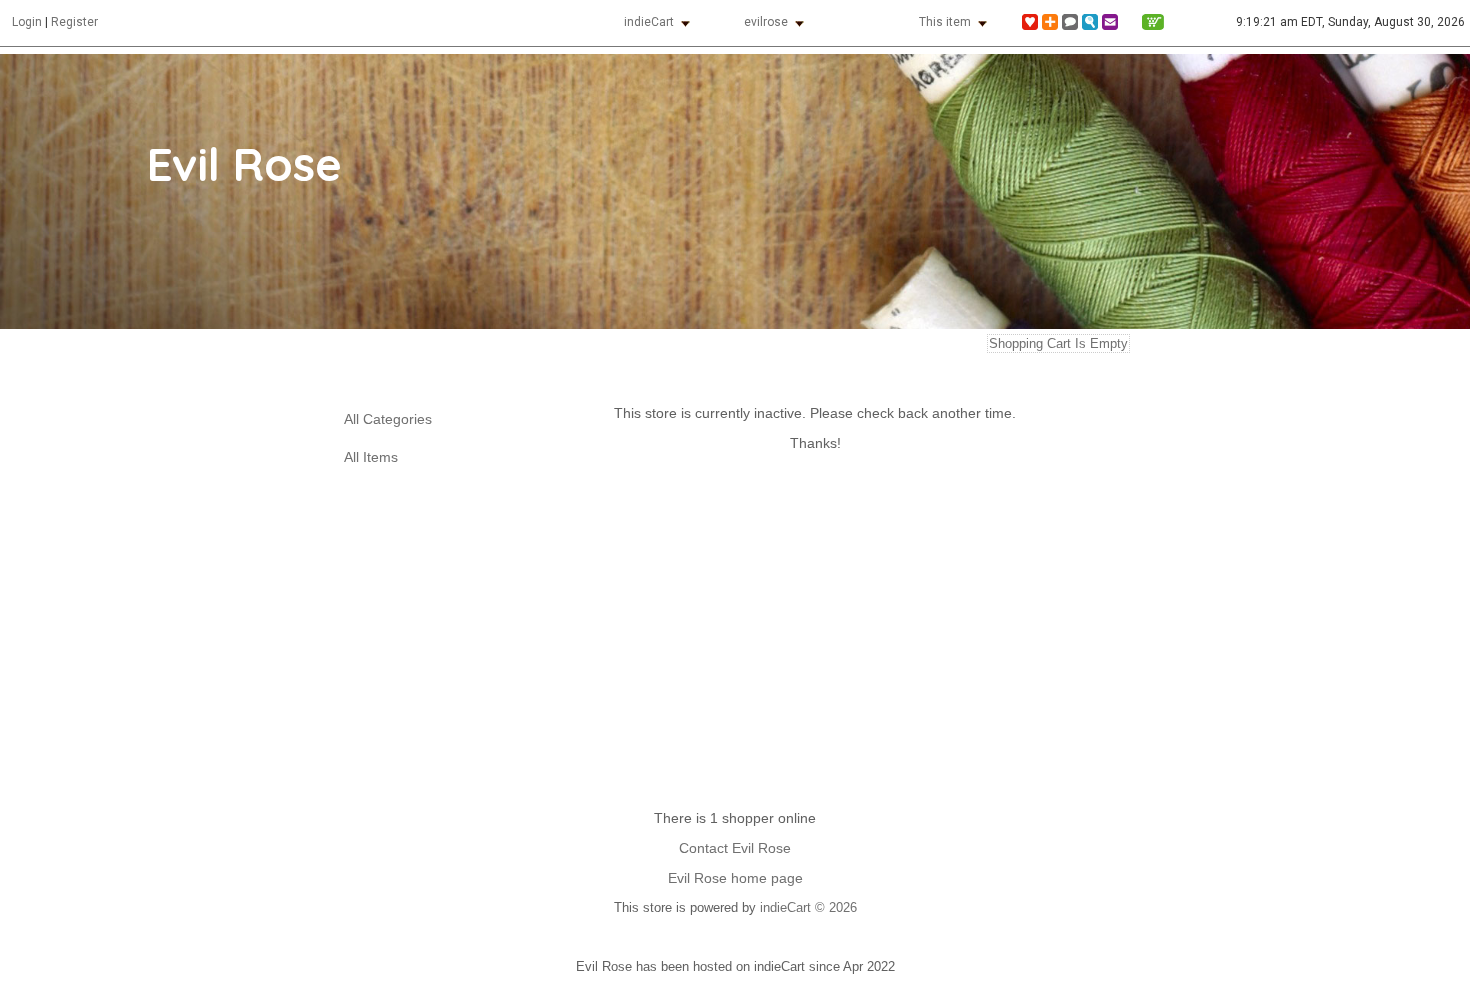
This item (945, 22)
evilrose (766, 22)
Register (74, 22)
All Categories (388, 419)
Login (27, 22)
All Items (371, 457)
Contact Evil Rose (735, 848)
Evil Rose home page (735, 878)
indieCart (649, 22)
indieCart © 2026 (808, 907)
